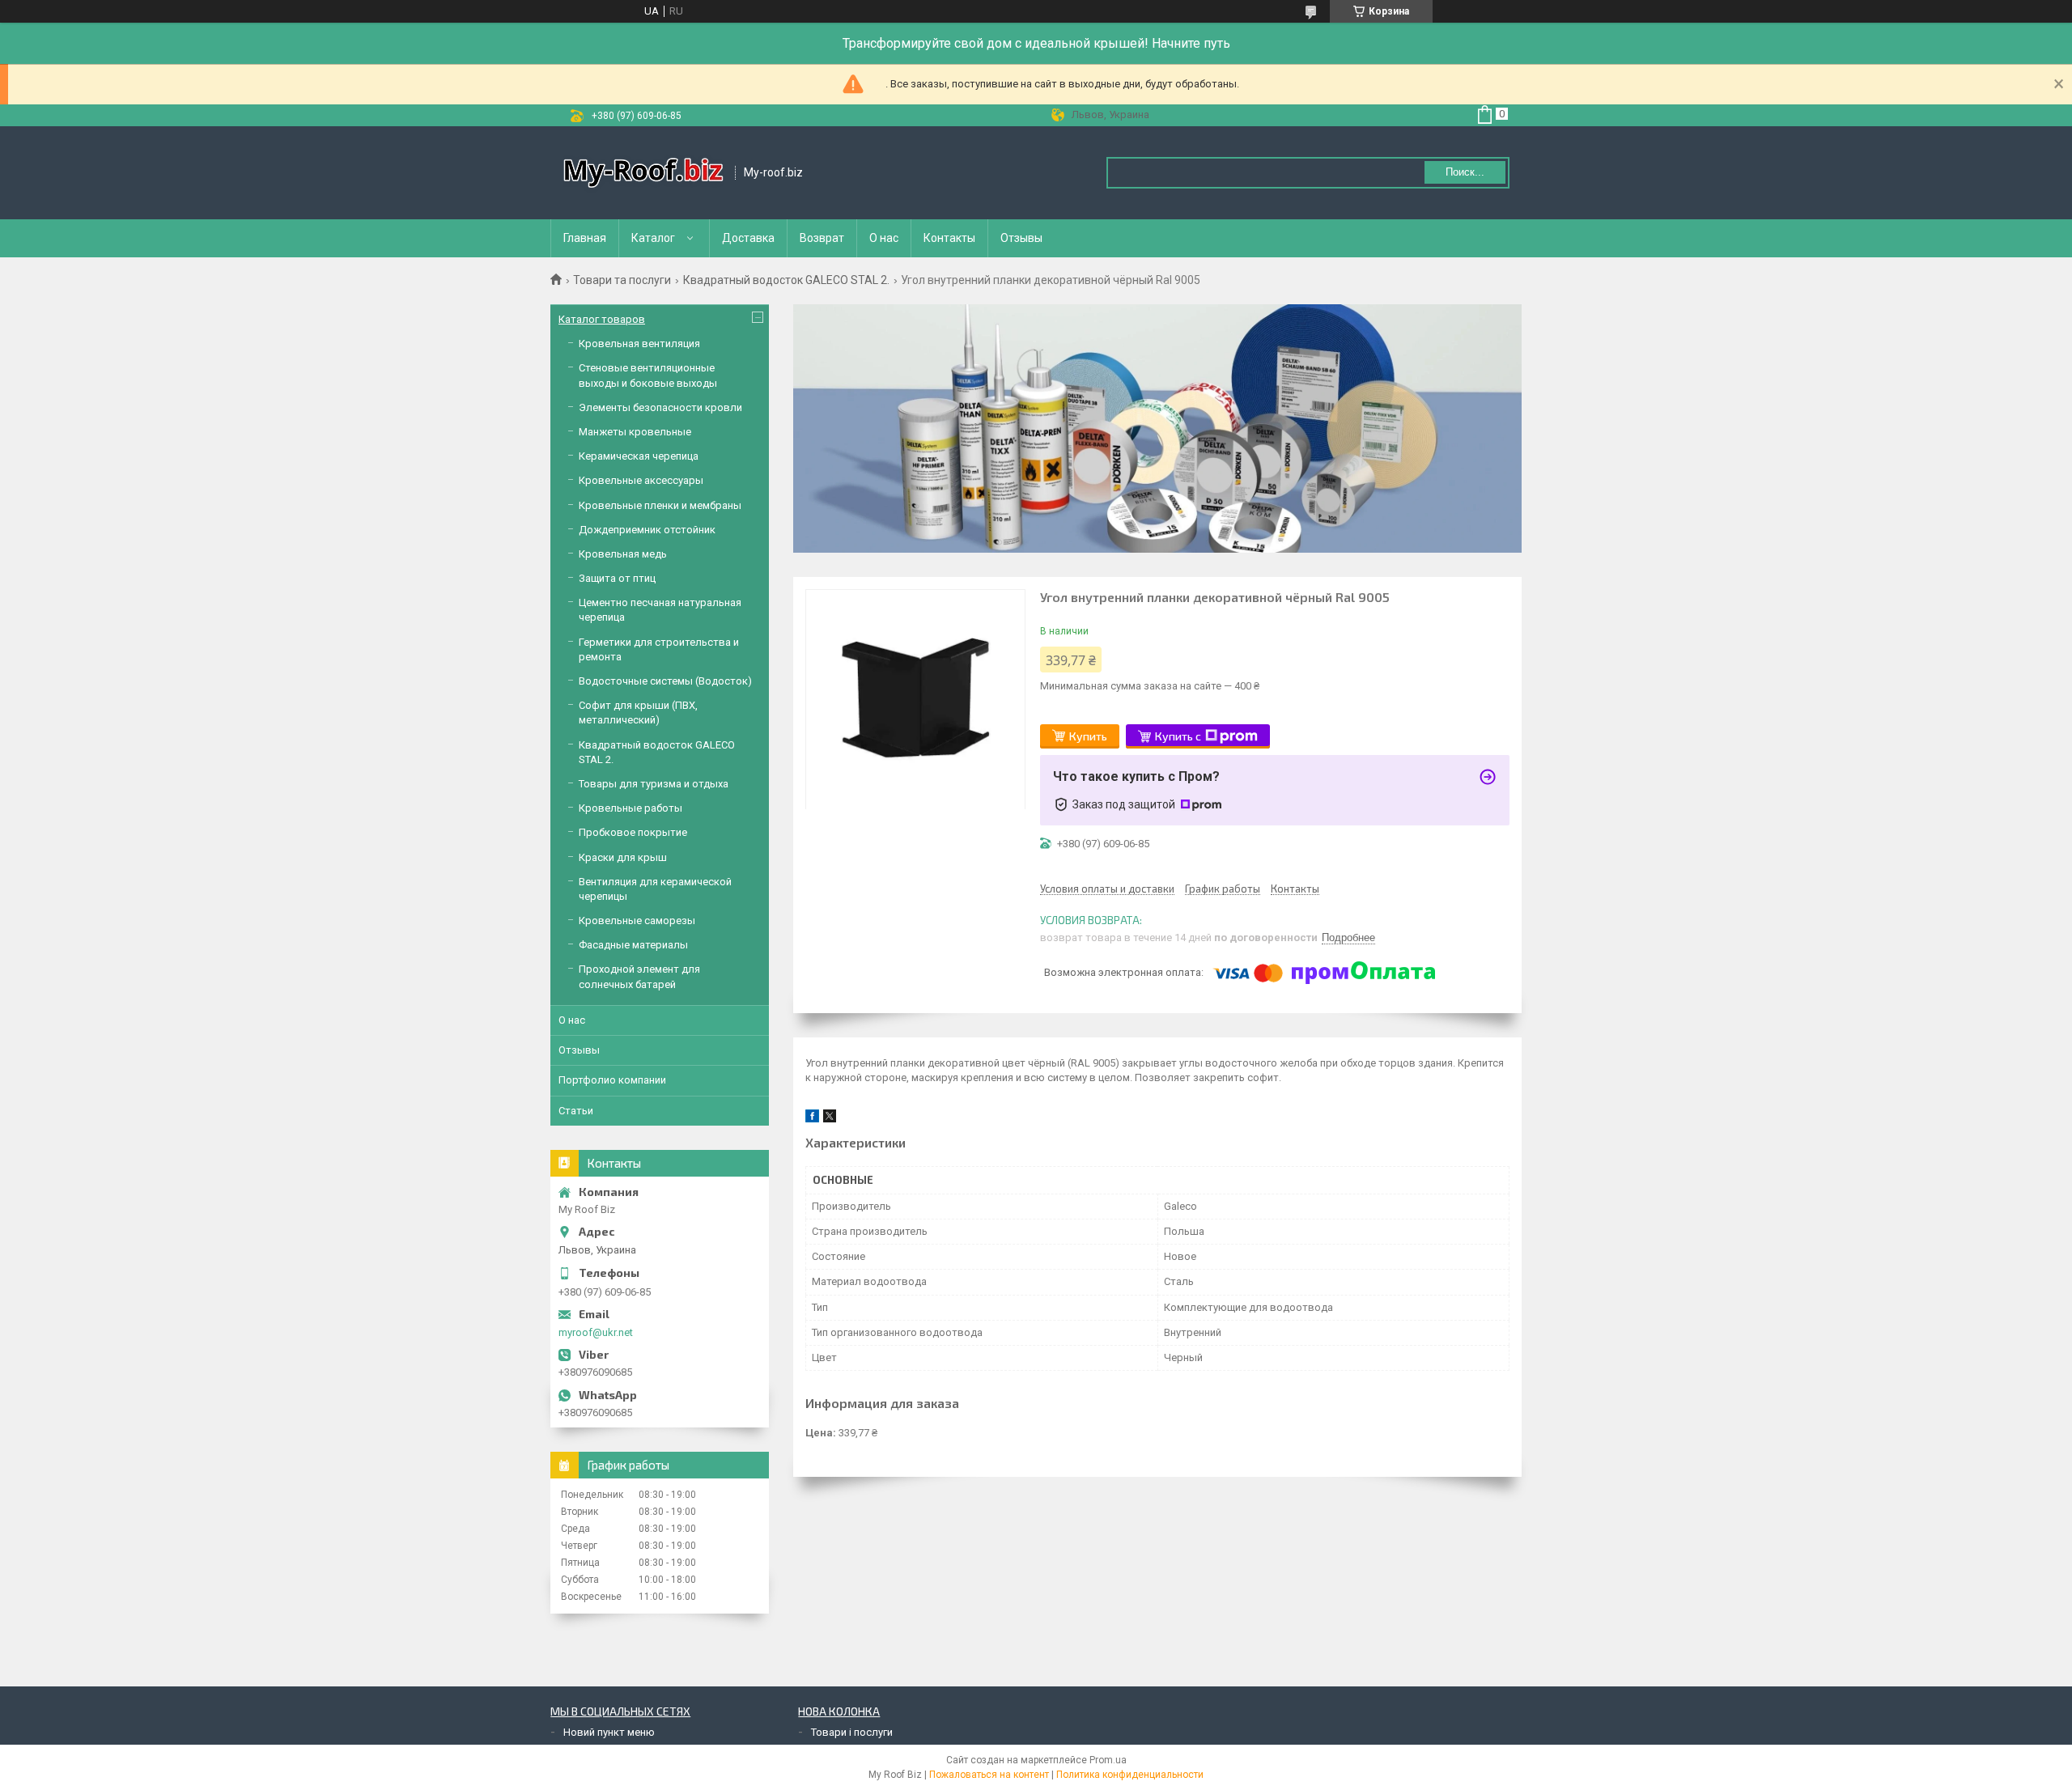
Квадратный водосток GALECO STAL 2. (786, 280)
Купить (1088, 736)
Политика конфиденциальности (1130, 1775)
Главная (585, 238)
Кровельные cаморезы (637, 920)
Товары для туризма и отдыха (654, 784)
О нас (884, 238)
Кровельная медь (623, 554)
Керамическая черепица (639, 456)
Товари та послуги (622, 280)
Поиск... (1465, 172)
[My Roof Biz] (643, 173)
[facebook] (812, 1119)
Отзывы (1021, 238)
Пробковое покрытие (633, 832)
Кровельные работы (631, 808)
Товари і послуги (852, 1732)
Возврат (822, 238)
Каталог (653, 238)
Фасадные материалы (633, 945)
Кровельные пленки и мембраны (660, 505)
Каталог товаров (602, 319)
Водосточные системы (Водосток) (665, 681)
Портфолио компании (612, 1080)
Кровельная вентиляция (639, 344)
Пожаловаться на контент (989, 1775)
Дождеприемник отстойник (647, 530)
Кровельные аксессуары (641, 480)
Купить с (1178, 736)
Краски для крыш (623, 857)
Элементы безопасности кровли (660, 407)
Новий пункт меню (609, 1732)
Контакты (949, 238)
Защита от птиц (617, 578)
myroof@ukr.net (596, 1332)
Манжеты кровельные (635, 432)
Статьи (576, 1111)
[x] (830, 1119)
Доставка (748, 238)
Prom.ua (1108, 1760)
